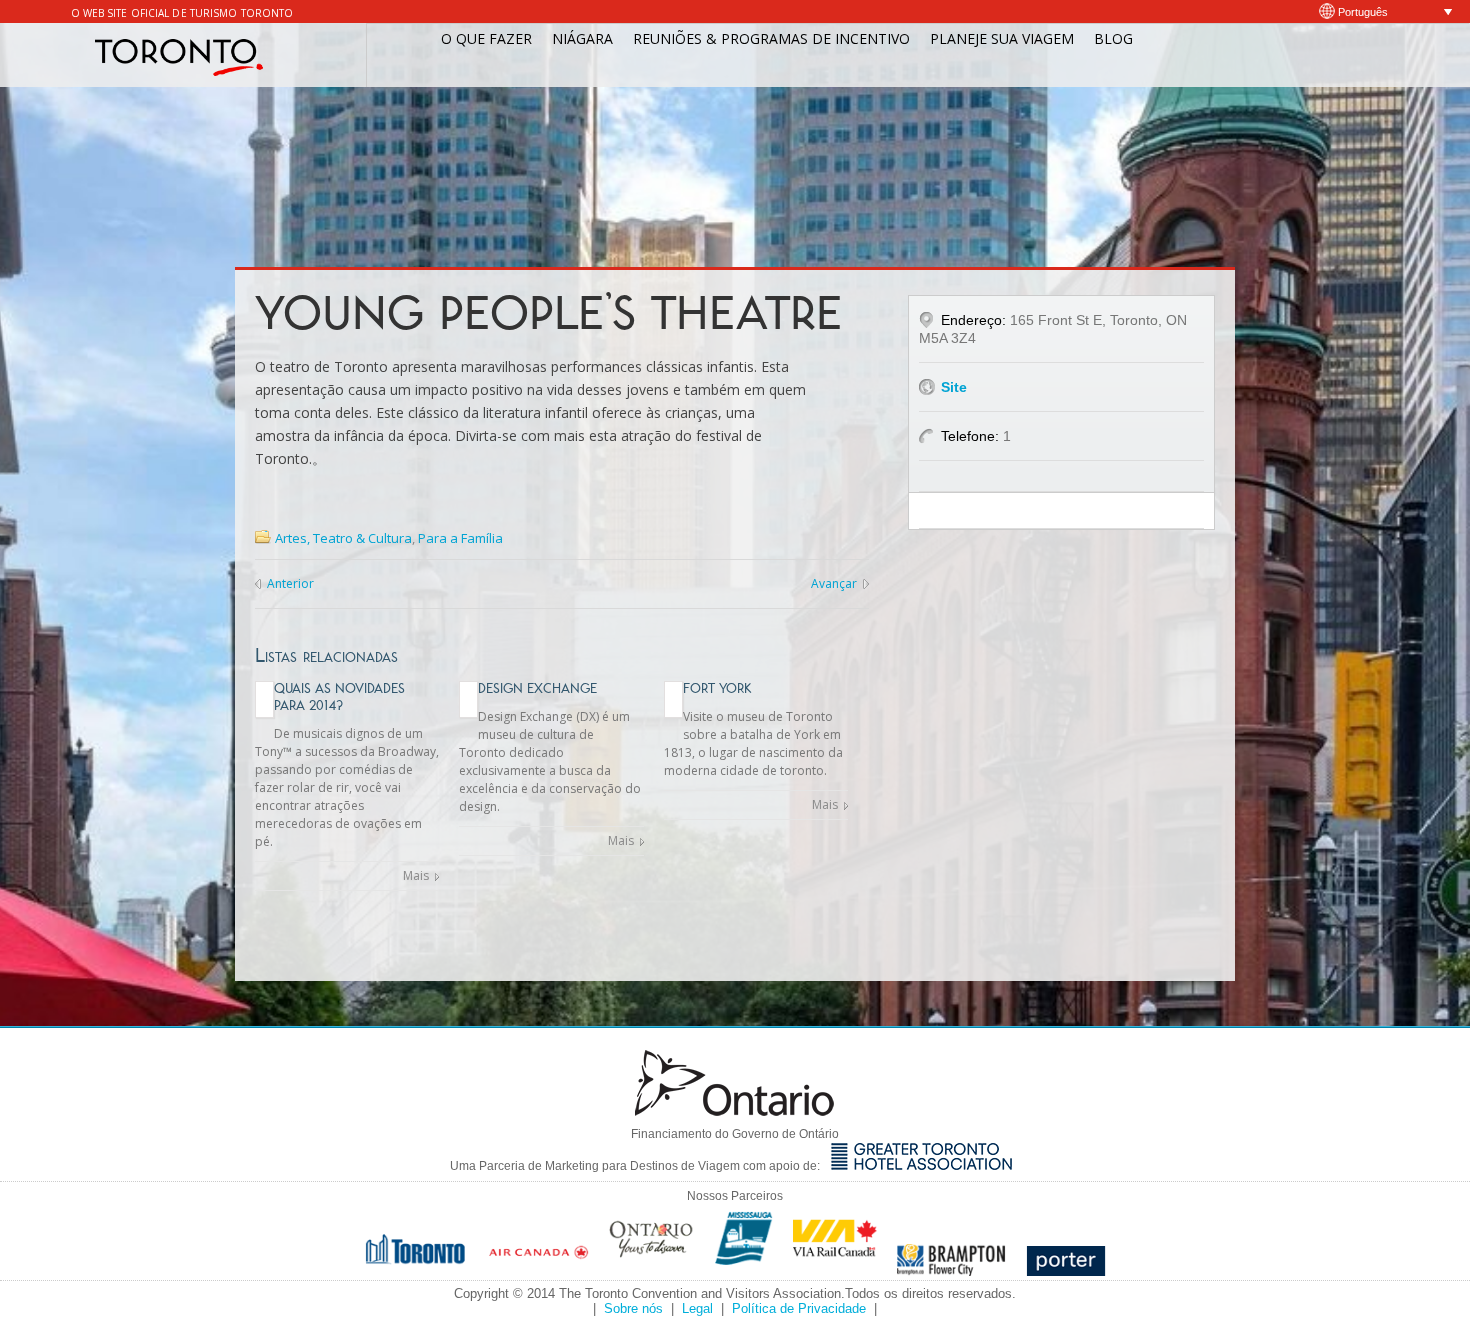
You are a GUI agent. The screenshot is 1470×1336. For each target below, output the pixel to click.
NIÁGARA (582, 38)
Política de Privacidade (799, 1308)
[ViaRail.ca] (835, 1270)
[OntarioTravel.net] (652, 1270)
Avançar (834, 583)
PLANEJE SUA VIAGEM (1002, 38)
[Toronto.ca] (417, 1270)
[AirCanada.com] (539, 1270)
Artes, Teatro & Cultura (343, 538)
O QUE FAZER (486, 38)
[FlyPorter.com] (1066, 1270)
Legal (697, 1308)
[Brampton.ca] (951, 1270)
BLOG (1113, 38)
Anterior (290, 583)
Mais (416, 875)
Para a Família (460, 538)
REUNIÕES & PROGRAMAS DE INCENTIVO (771, 38)
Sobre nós (633, 1308)
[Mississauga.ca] (744, 1270)
